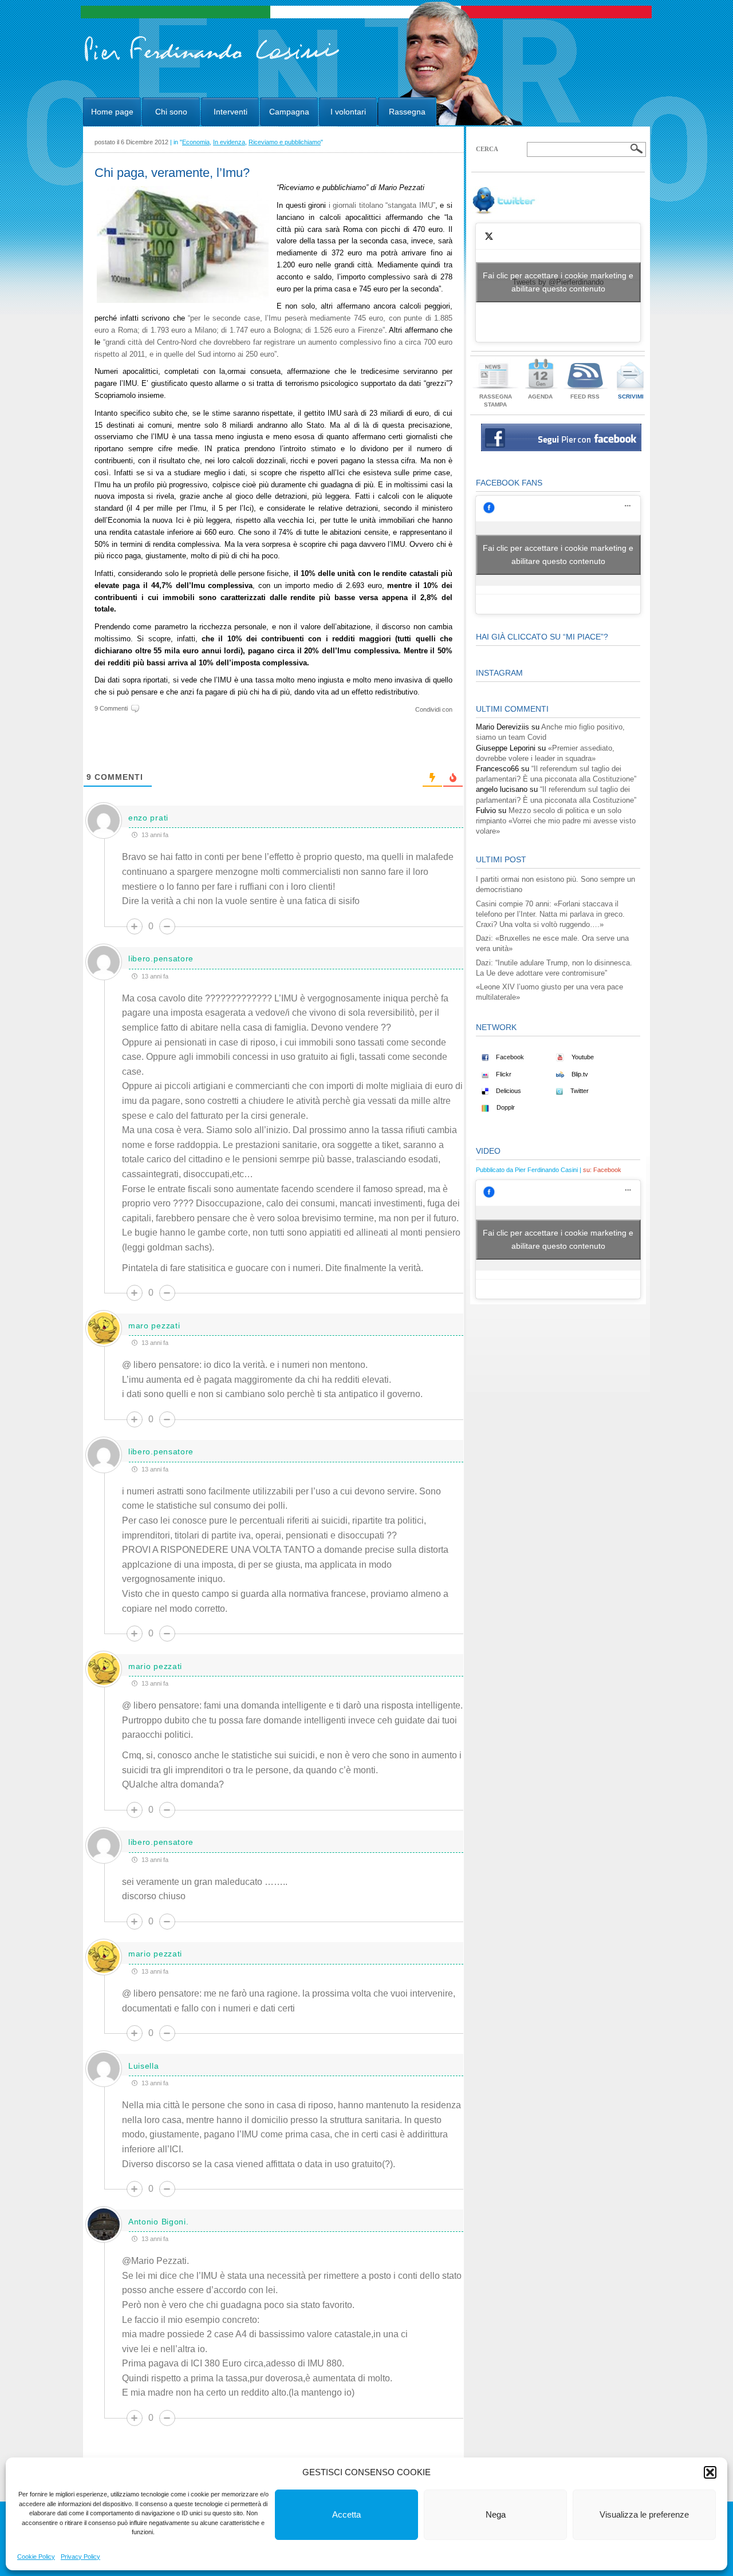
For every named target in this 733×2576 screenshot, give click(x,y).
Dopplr (505, 1107)
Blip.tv (579, 1074)
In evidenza (229, 142)
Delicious (508, 1091)
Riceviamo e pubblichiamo (285, 142)
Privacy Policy (80, 2557)
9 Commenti (111, 708)
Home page (112, 112)
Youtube (582, 1057)
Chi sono (171, 112)
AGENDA (540, 397)
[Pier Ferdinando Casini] (212, 62)
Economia (196, 142)
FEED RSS (585, 397)
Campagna (289, 112)
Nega (496, 2514)
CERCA (487, 149)
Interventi (230, 112)
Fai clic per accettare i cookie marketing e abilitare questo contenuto (558, 282)
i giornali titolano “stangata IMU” (382, 205)
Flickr (503, 1074)
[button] (710, 2472)
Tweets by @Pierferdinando (558, 282)
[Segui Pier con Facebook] (561, 449)
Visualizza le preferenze (644, 2514)
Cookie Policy (36, 2557)
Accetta (346, 2514)
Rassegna (407, 112)
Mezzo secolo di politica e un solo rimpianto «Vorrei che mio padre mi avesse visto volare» (556, 821)
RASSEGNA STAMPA (496, 401)
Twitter (579, 1091)
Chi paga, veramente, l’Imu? (172, 173)
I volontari (348, 112)
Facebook (509, 1057)
